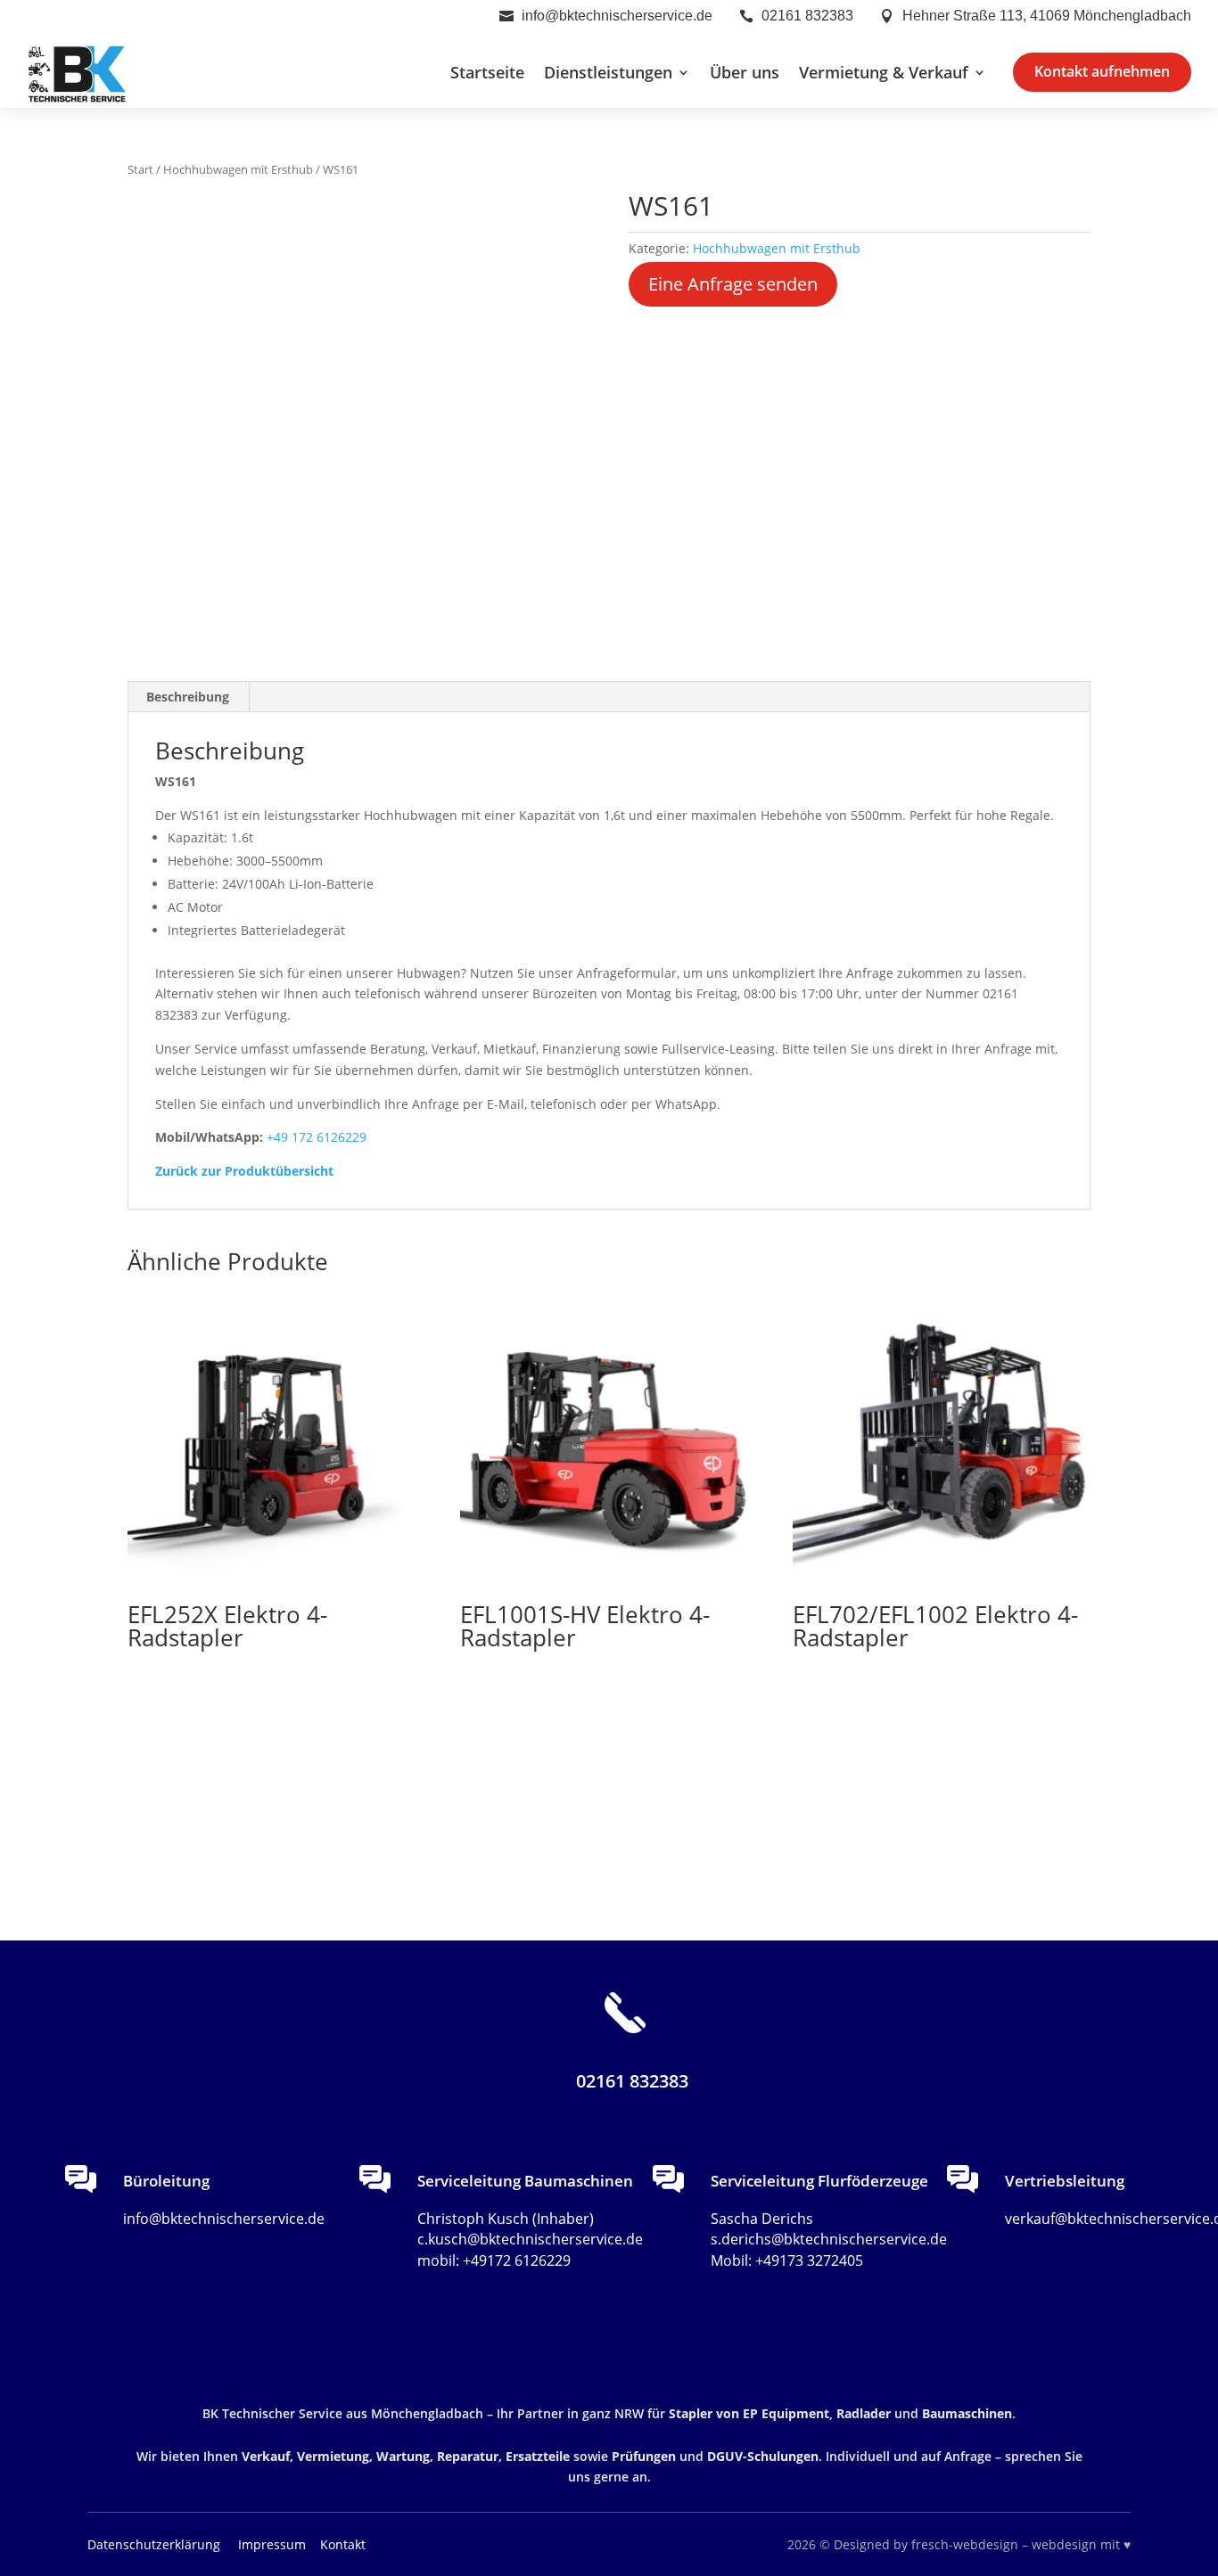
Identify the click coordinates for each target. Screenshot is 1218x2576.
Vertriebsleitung (1065, 2181)
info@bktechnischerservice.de (617, 16)
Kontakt (343, 2544)
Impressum (274, 2544)
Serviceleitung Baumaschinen (525, 2181)
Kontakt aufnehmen (1102, 71)
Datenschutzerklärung (154, 2544)
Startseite (487, 72)
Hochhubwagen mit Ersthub (238, 169)
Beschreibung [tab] (188, 697)
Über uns (745, 72)
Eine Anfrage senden (733, 284)
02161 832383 (807, 16)
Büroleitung (166, 2181)
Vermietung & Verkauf (884, 72)
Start (140, 169)
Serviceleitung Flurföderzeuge (819, 2181)
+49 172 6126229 (317, 1137)
